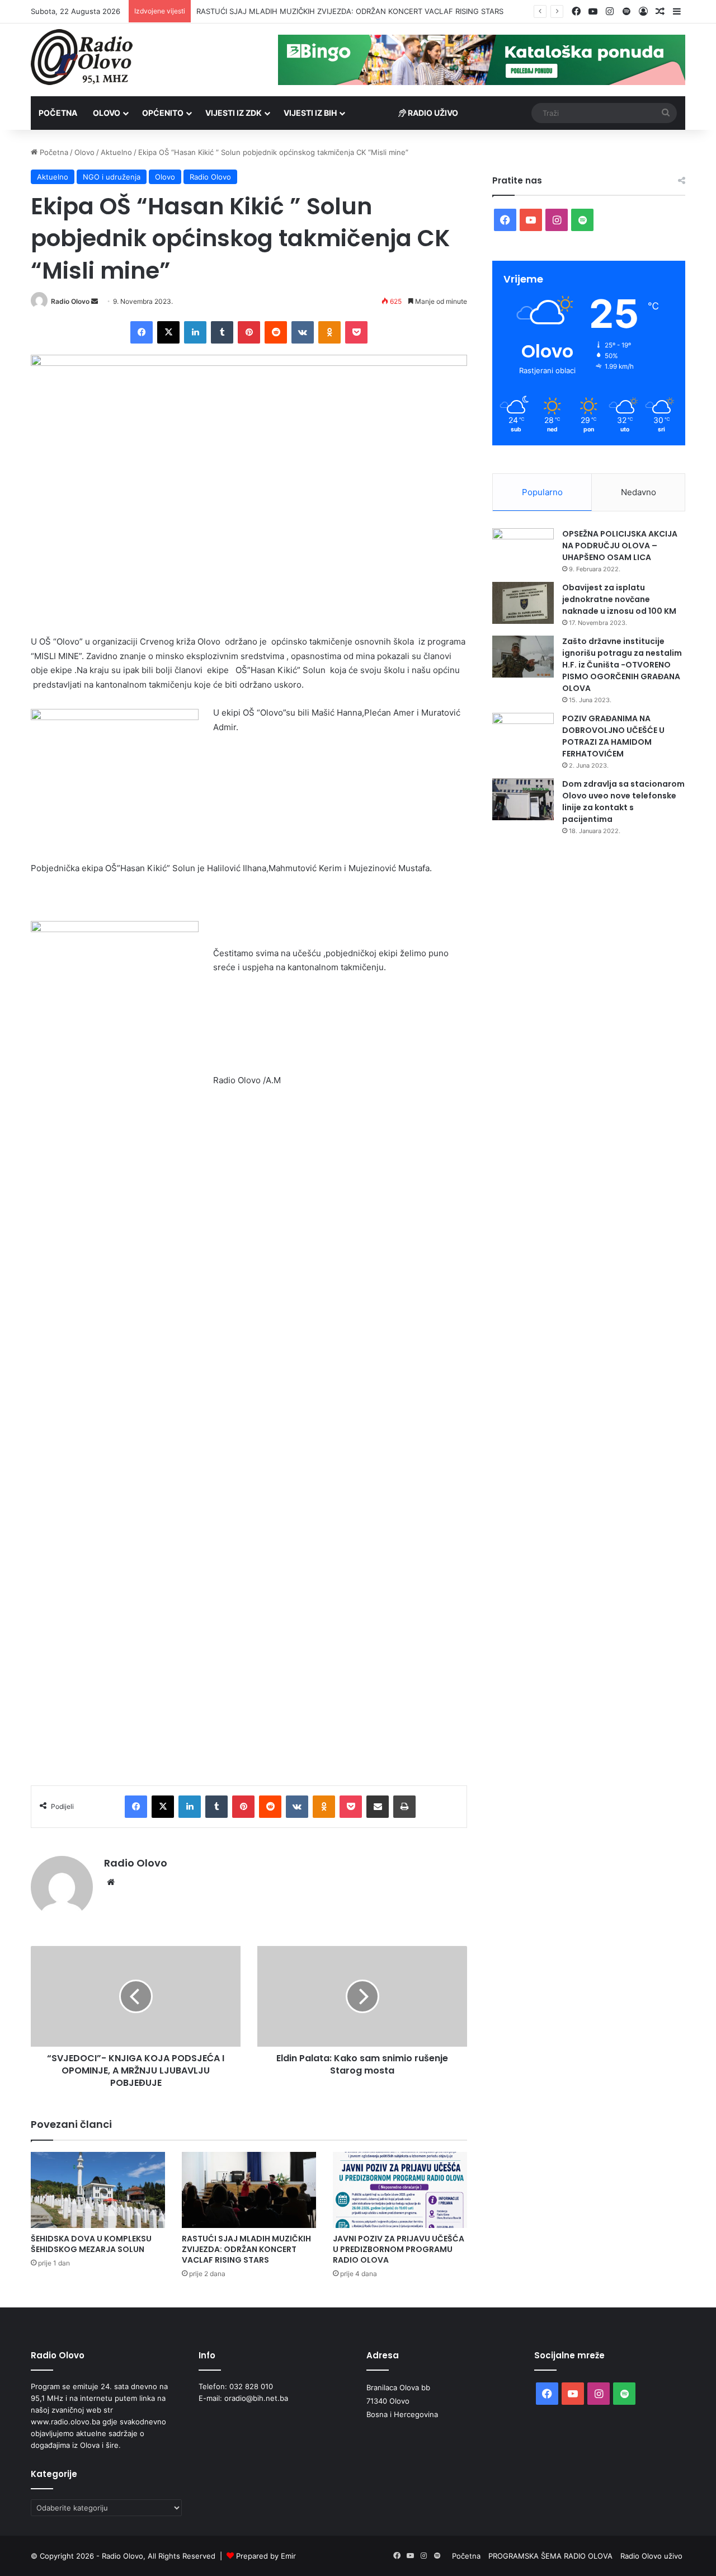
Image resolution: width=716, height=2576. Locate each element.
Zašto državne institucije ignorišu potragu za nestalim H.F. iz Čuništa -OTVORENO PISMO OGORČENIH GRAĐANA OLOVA (622, 665)
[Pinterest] (249, 332)
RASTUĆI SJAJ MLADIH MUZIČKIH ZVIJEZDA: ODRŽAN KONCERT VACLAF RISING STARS (246, 2249)
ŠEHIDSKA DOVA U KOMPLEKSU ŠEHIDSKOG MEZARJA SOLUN (91, 2244)
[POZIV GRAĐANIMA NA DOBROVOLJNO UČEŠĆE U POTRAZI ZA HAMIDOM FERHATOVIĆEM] (523, 734)
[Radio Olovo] (82, 57)
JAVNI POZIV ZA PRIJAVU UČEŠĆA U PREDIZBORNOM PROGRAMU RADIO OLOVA (337, 11)
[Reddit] (276, 332)
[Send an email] (95, 301)
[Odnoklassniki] (329, 332)
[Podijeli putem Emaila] (378, 1807)
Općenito (163, 113)
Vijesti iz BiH (310, 113)
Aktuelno (116, 152)
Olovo (107, 113)
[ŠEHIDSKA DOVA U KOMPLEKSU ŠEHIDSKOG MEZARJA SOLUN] (98, 2190)
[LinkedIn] (195, 332)
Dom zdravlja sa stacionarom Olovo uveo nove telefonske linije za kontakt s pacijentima (623, 802)
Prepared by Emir (266, 2556)
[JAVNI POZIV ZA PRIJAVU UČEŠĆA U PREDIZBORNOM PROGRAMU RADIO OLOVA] (400, 2190)
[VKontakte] (303, 332)
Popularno (542, 492)
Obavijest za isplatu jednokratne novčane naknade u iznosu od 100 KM (619, 599)
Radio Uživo (432, 113)
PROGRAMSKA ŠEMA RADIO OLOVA (550, 2556)
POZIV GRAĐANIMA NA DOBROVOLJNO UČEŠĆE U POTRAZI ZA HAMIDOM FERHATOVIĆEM (613, 736)
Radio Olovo (210, 177)
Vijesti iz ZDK (234, 113)
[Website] (111, 1882)
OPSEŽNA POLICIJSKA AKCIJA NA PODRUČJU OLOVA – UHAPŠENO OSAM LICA (620, 546)
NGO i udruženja (112, 177)
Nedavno (639, 492)
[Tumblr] (222, 332)
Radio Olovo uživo (651, 2556)
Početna (58, 113)
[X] (168, 332)
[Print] (404, 1807)
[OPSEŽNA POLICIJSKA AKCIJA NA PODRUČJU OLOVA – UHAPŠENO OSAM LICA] (523, 549)
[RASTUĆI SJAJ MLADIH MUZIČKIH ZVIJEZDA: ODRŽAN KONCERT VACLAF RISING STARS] (249, 2190)
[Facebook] (142, 332)
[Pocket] (356, 332)
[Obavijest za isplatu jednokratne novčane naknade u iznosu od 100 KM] (523, 603)
